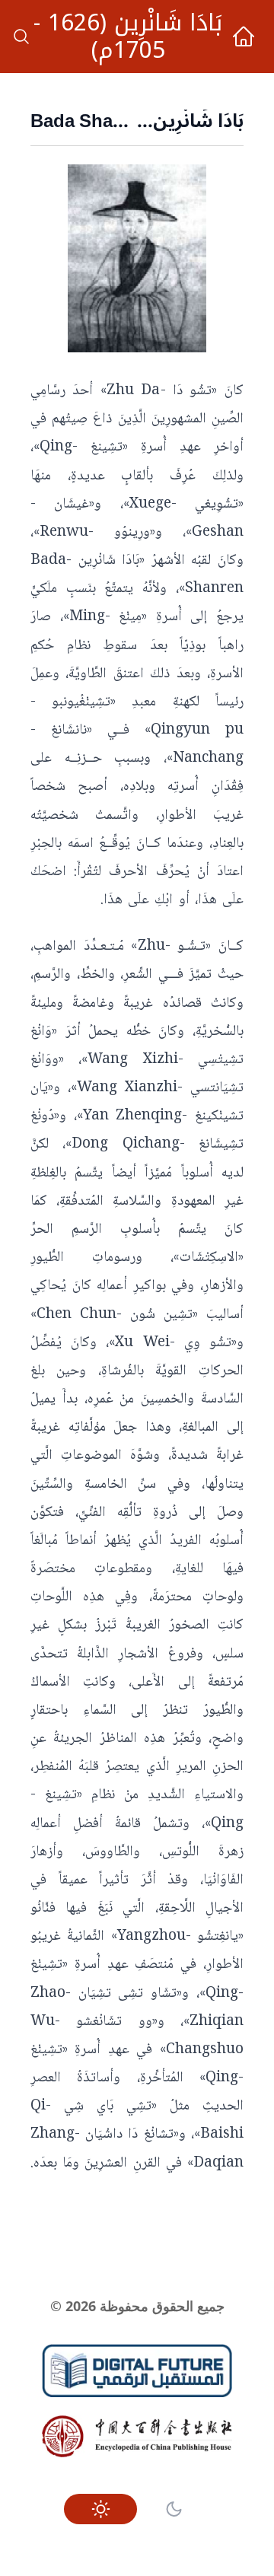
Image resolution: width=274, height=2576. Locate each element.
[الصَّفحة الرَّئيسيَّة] (244, 37)
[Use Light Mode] (100, 2509)
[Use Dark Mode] (174, 2509)
